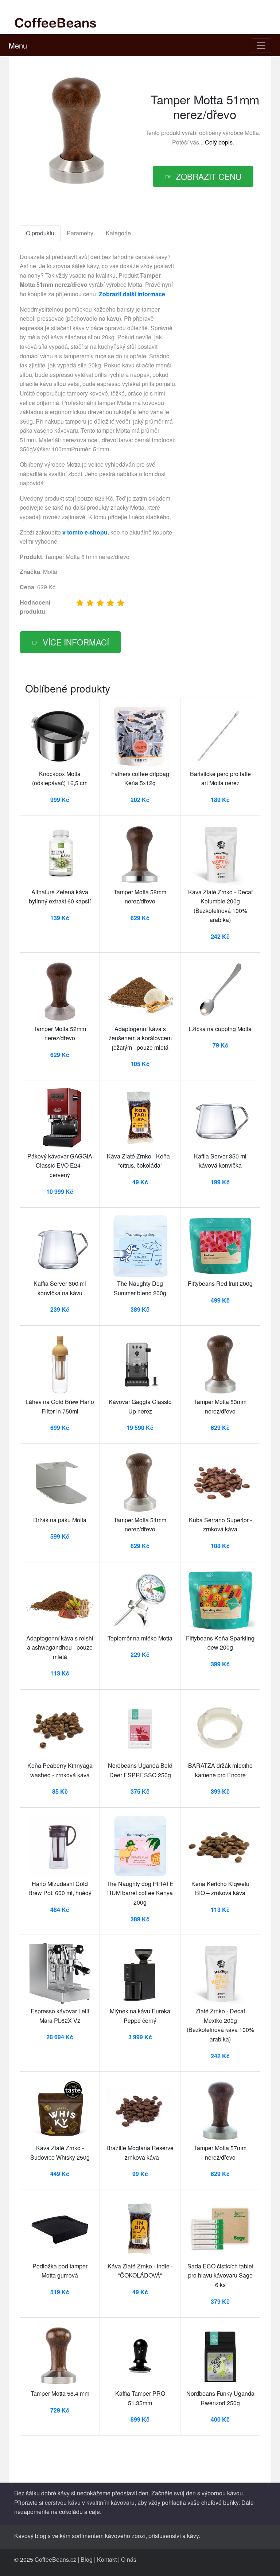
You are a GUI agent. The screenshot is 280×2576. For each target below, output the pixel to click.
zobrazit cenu (209, 176)
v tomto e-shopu (85, 532)
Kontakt (107, 2559)
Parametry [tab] (80, 233)
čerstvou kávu (63, 2502)
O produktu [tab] (40, 233)
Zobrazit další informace (132, 294)
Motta (252, 133)
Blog (87, 2559)
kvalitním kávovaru (110, 2502)
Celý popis (219, 142)
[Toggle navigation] (261, 46)
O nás (129, 2559)
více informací (76, 642)
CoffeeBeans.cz (55, 2559)
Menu (18, 45)
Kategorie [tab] (118, 233)
